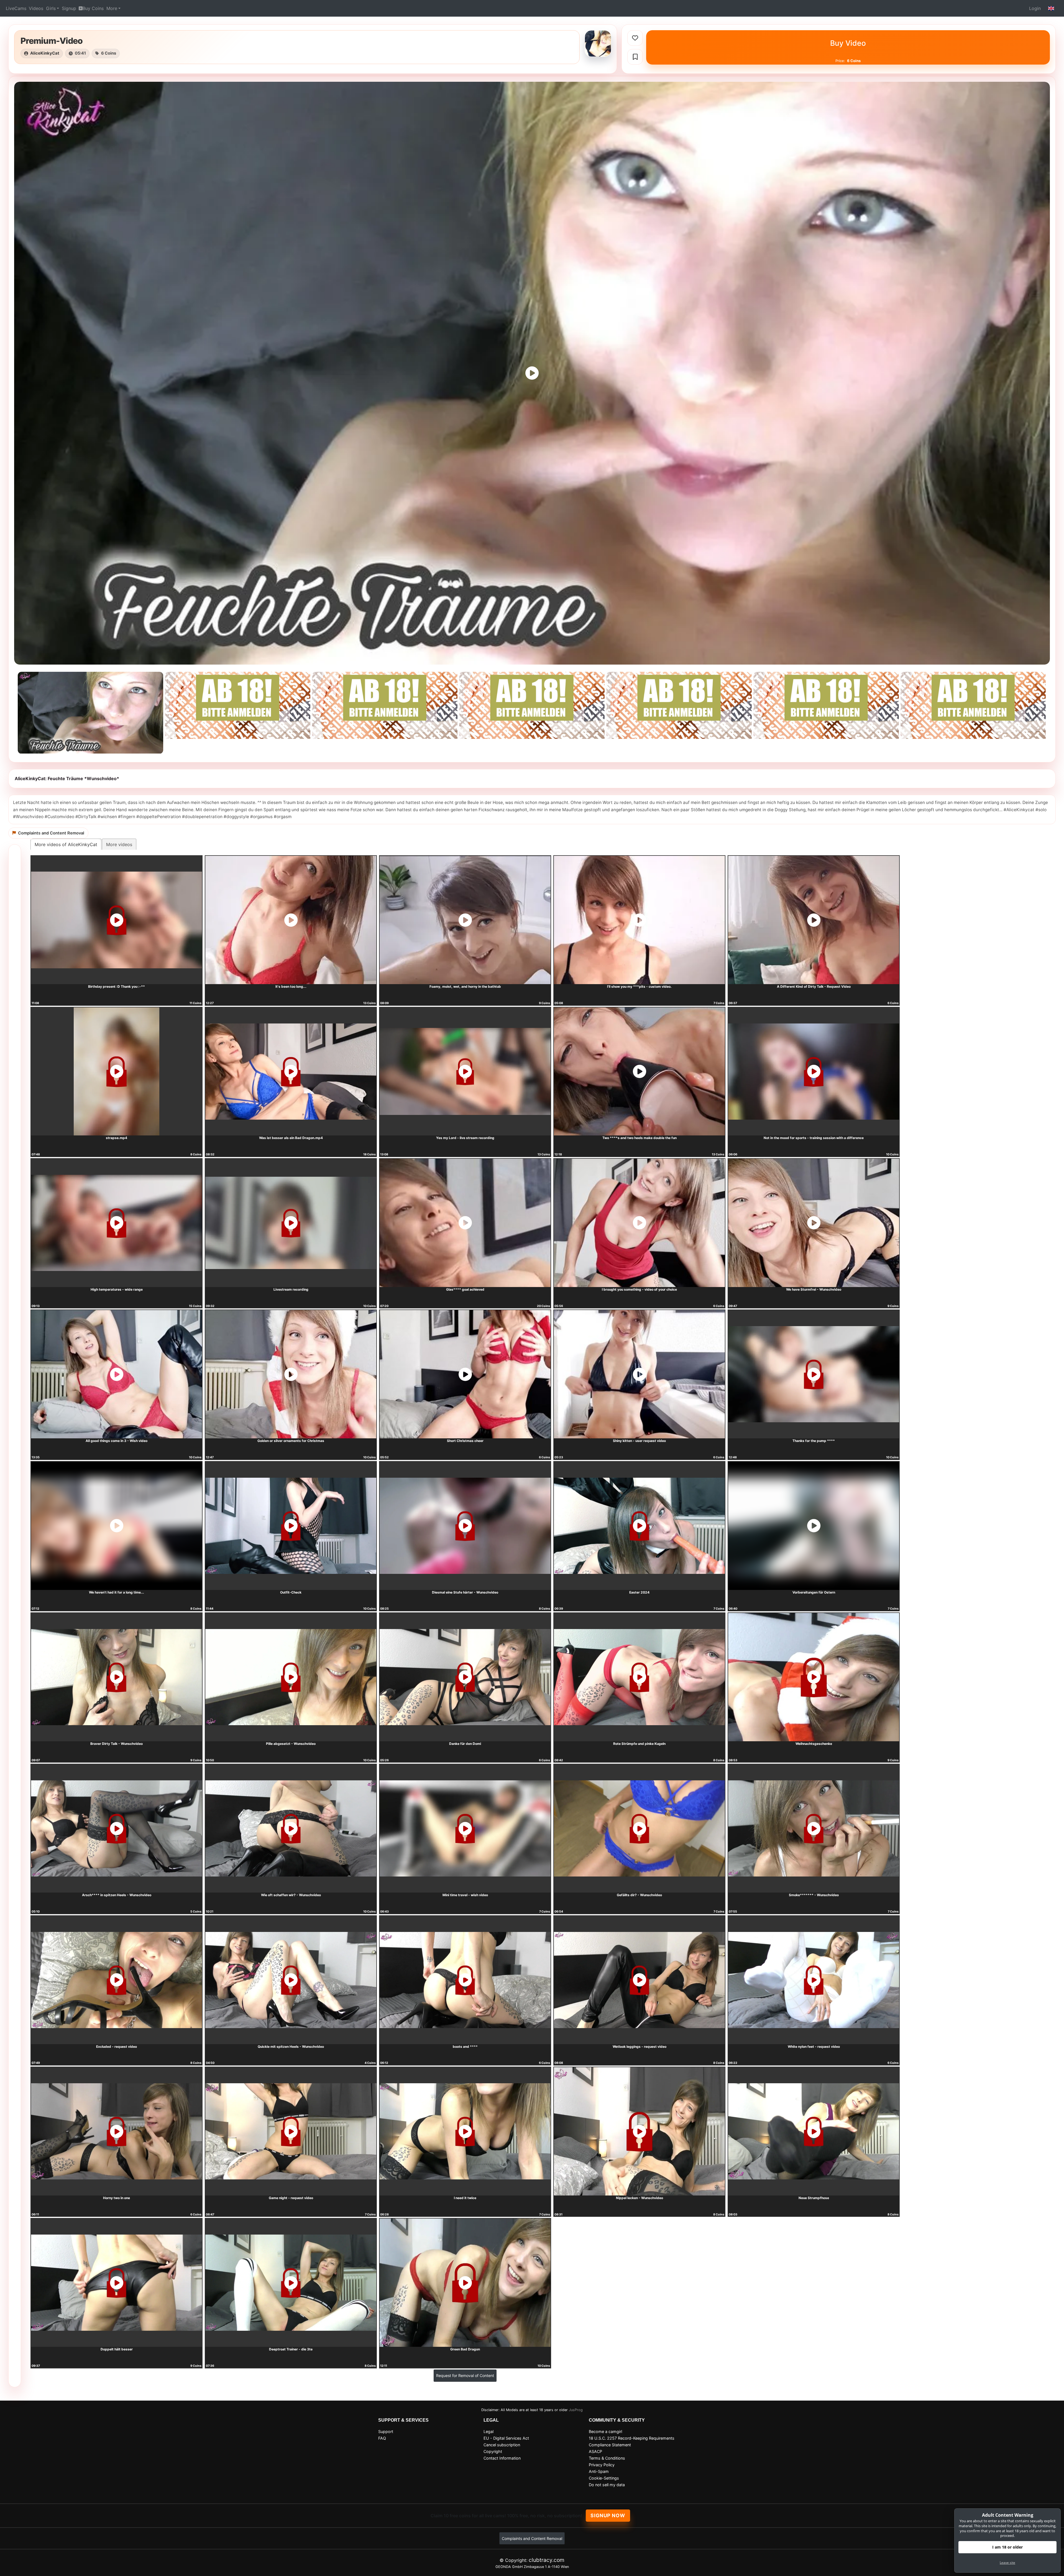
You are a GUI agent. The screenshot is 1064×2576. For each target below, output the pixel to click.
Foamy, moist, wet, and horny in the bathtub (465, 986)
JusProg (576, 2410)
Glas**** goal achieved (465, 1289)
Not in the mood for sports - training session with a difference (814, 1138)
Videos (36, 8)
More (112, 8)
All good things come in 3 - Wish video (117, 1441)
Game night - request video (291, 2198)
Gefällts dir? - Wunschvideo (639, 1895)
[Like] (635, 38)
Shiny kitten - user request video (639, 1441)
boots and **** (465, 2047)
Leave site (1007, 2563)
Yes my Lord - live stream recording (465, 1138)
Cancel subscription (502, 2445)
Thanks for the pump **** (814, 1441)
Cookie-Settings (604, 2478)
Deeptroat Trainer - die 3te (291, 2349)
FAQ (382, 2438)
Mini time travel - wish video (465, 1895)
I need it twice (465, 2198)
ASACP (595, 2451)
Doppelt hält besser (117, 2349)
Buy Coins (93, 8)
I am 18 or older (1007, 2547)
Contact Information (502, 2458)
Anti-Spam (599, 2471)
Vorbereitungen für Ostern (814, 1592)
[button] (1051, 8)
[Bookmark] (635, 57)
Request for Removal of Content (465, 2375)
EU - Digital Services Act (506, 2438)
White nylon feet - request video (814, 2047)
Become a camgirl (605, 2431)
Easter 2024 (639, 1592)
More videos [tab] (119, 844)
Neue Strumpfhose (814, 2198)
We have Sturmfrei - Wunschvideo (814, 1289)
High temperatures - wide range (117, 1289)
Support (386, 2431)
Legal (488, 2431)
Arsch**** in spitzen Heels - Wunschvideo (117, 1895)
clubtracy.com (547, 2560)
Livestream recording (291, 1289)
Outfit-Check (291, 1592)
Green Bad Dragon (465, 2349)
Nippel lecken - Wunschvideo (640, 2198)
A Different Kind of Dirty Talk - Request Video (814, 986)
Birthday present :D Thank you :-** (117, 986)
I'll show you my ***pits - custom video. (639, 986)
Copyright (493, 2451)
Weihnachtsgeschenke (814, 1744)
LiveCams (16, 8)
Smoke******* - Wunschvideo (814, 1895)
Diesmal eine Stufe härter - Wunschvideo (465, 1592)
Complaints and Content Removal (532, 2538)
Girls (51, 8)
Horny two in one (117, 2198)
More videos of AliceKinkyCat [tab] (66, 844)
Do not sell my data (607, 2485)
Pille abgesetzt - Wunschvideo (291, 1744)
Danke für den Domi (465, 1744)
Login (1035, 8)
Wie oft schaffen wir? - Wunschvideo (291, 1895)
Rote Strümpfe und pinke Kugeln (639, 1744)
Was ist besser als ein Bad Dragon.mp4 (291, 1138)
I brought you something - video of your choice (639, 1289)
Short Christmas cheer (465, 1441)
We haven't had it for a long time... (117, 1592)
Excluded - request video (117, 2047)
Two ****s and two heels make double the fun (640, 1138)
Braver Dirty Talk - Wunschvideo (117, 1744)
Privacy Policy (602, 2465)
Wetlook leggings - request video (640, 2047)
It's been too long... (291, 986)
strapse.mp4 (117, 1138)
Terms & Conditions (607, 2458)
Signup (69, 8)
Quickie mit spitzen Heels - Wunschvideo (291, 2047)
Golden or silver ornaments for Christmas (291, 1441)
